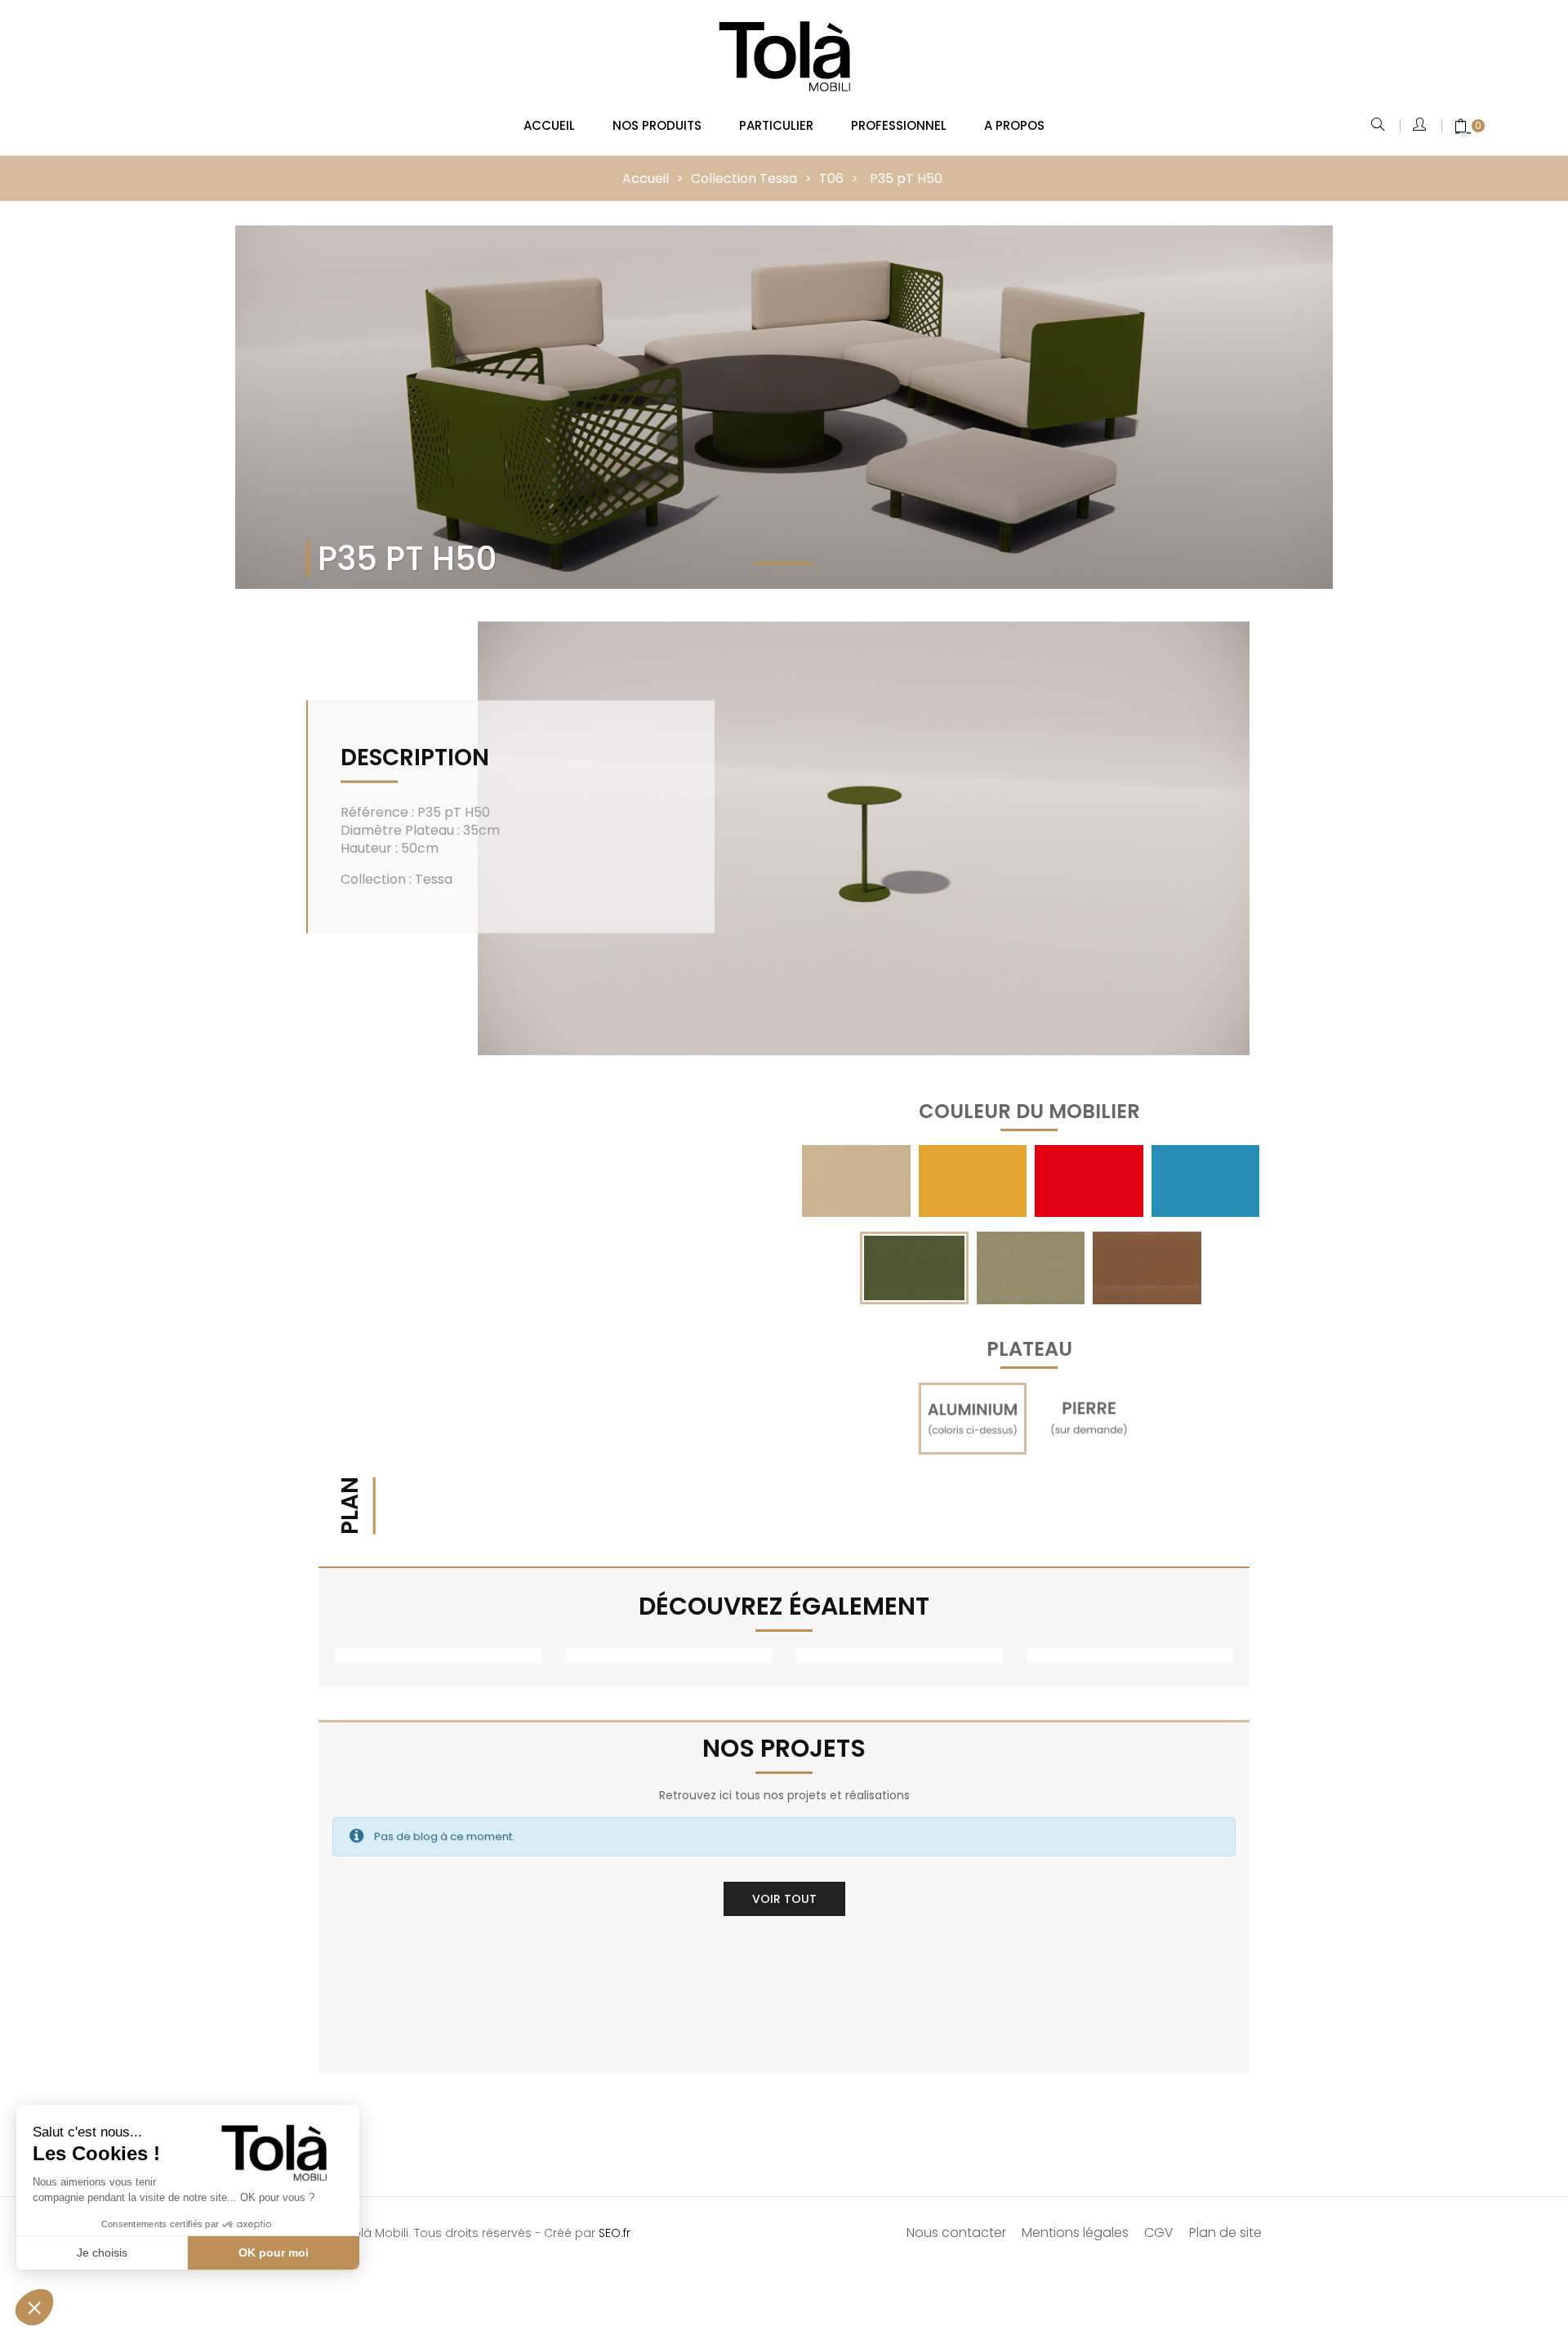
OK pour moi (274, 2253)
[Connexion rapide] (1421, 126)
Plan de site (1225, 2233)
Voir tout (784, 1899)
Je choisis (102, 2253)
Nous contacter (956, 2233)
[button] (34, 2307)
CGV (1159, 2233)
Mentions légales (1075, 2233)
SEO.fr (615, 2233)
